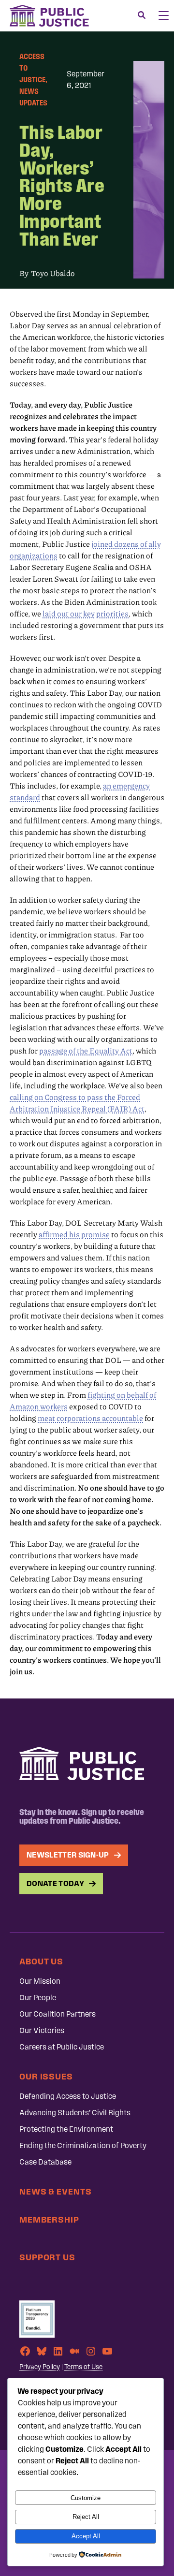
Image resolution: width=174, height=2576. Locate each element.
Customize (86, 2498)
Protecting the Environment (66, 2129)
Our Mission (40, 1981)
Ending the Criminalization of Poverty (83, 2145)
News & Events (56, 2191)
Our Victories (42, 2030)
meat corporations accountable (90, 1418)
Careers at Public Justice (62, 2047)
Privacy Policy (40, 2367)
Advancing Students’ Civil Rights (75, 2113)
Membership (49, 2219)
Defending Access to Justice (68, 2096)
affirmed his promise (74, 1234)
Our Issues (46, 2076)
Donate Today (55, 1883)
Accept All (86, 2536)
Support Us (47, 2257)
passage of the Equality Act (86, 1051)
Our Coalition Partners (58, 2014)
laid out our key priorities (86, 614)
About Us (41, 1961)
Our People (38, 1998)
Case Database (45, 2162)
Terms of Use (83, 2367)
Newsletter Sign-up (68, 1855)
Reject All (86, 2517)
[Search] (142, 15)
